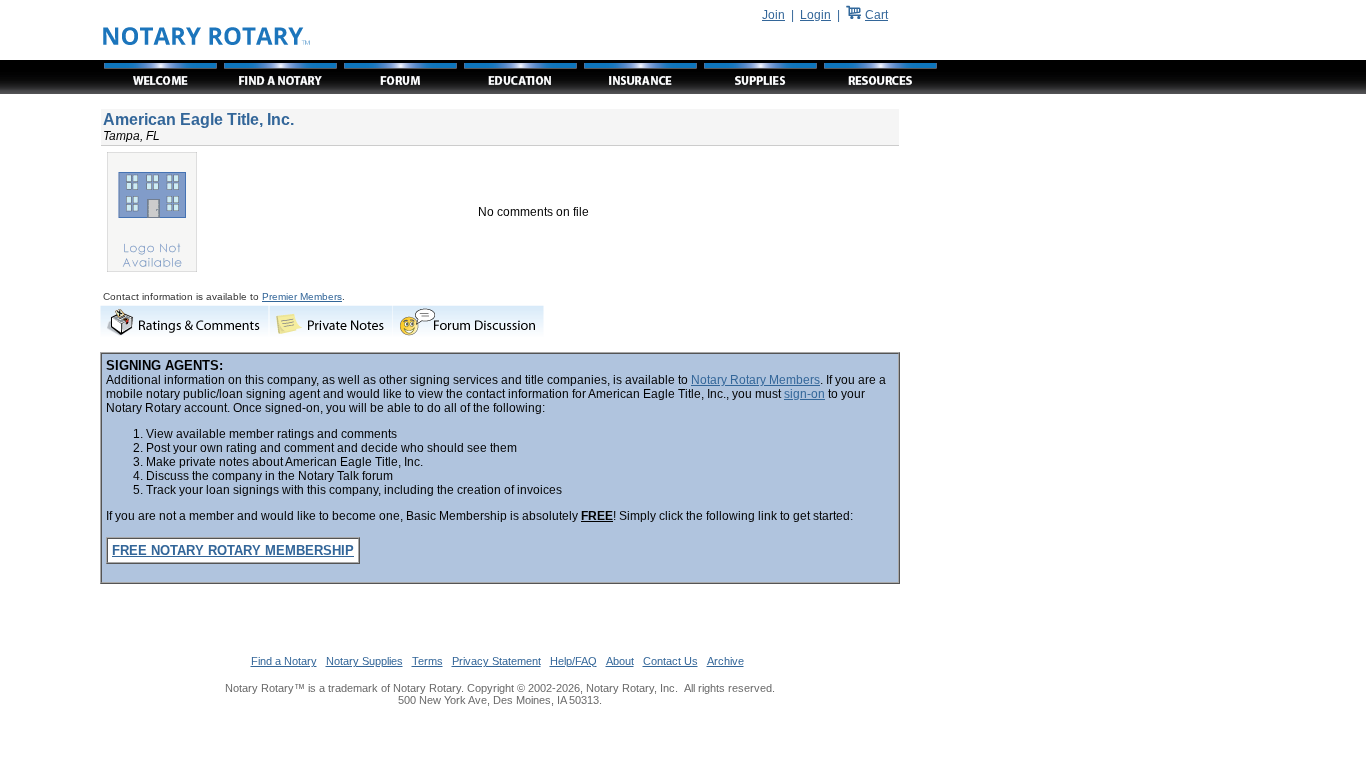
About (620, 661)
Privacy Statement (496, 661)
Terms (427, 661)
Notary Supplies (364, 661)
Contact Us (670, 661)
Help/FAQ (573, 661)
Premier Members (302, 296)
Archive (725, 661)
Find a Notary (284, 661)
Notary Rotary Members (755, 380)
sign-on (804, 394)
